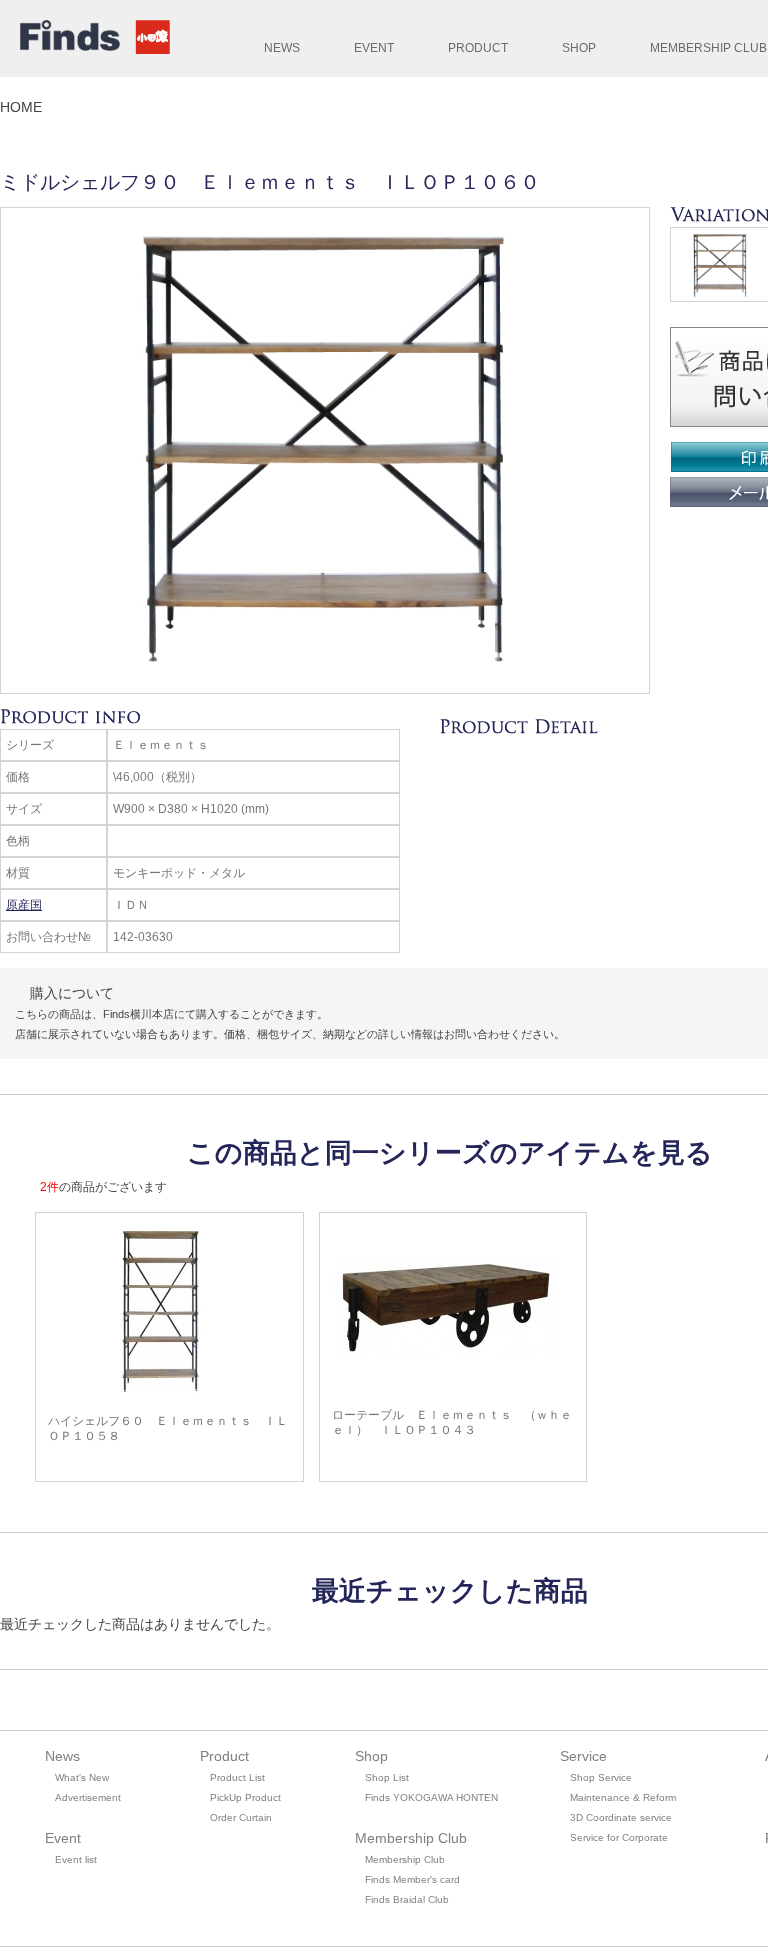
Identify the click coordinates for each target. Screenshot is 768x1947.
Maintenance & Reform (623, 1797)
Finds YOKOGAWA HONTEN (431, 1797)
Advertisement (88, 1797)
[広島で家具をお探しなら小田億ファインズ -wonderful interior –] (90, 40)
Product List (237, 1777)
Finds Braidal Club (407, 1899)
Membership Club (405, 1859)
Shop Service (601, 1777)
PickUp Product (245, 1797)
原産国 (24, 905)
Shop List (387, 1777)
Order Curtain (241, 1817)
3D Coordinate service (621, 1817)
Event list (76, 1859)
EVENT (374, 48)
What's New (82, 1777)
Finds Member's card (412, 1879)
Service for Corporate (619, 1837)
